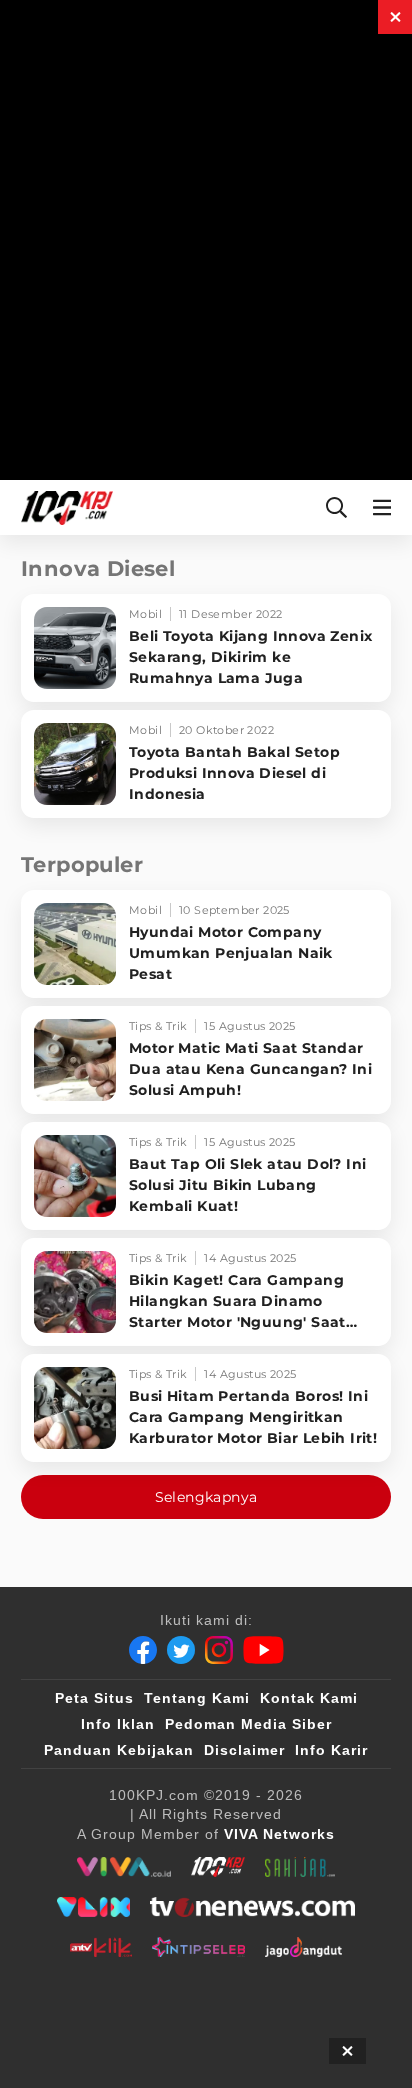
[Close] (395, 17)
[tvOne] (252, 1907)
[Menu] (386, 507)
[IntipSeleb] (198, 1947)
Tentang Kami (197, 1698)
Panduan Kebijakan (119, 1750)
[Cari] (336, 507)
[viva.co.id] (123, 1867)
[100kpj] (218, 1867)
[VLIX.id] (94, 1907)
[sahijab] (300, 1867)
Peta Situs (94, 1698)
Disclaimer (244, 1750)
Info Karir (331, 1750)
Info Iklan (118, 1724)
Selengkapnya (206, 1497)
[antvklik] (100, 1947)
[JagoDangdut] (303, 1947)
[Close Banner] (347, 2051)
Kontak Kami (309, 1698)
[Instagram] (219, 1650)
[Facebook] (143, 1650)
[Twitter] (181, 1650)
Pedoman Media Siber (248, 1724)
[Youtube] (263, 1650)
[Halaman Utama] (63, 507)
